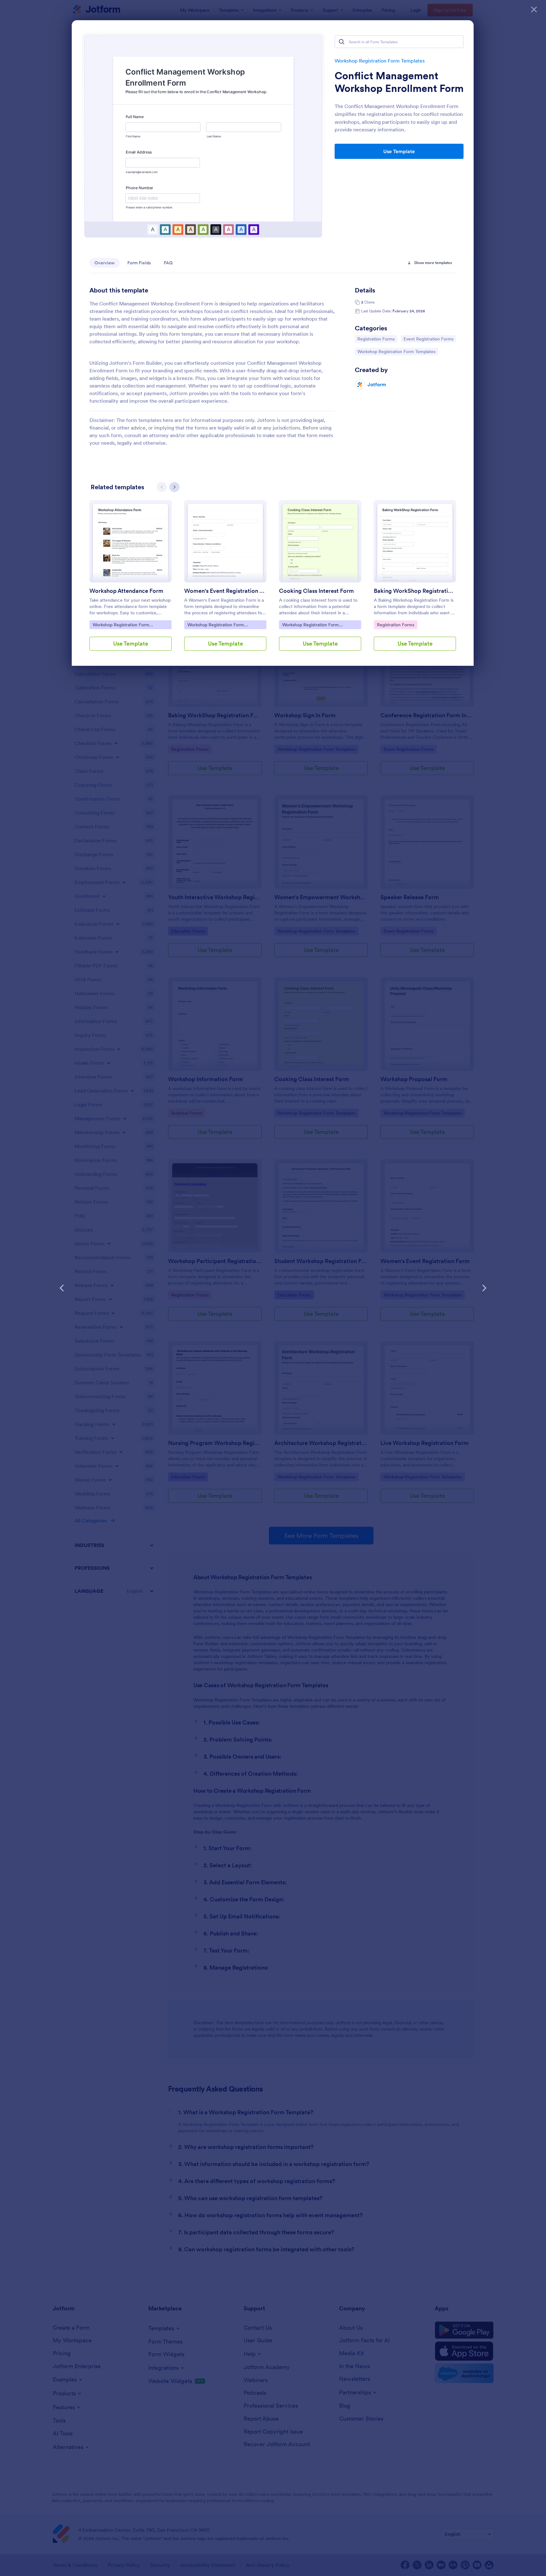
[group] (130, 581)
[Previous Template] (62, 1288)
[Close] (534, 9)
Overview (105, 263)
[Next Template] (484, 1288)
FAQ (168, 263)
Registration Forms (376, 339)
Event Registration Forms (428, 339)
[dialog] (273, 1288)
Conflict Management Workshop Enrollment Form (399, 82)
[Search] (342, 42)
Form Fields (139, 263)
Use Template (399, 151)
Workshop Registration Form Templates (380, 61)
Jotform (377, 384)
